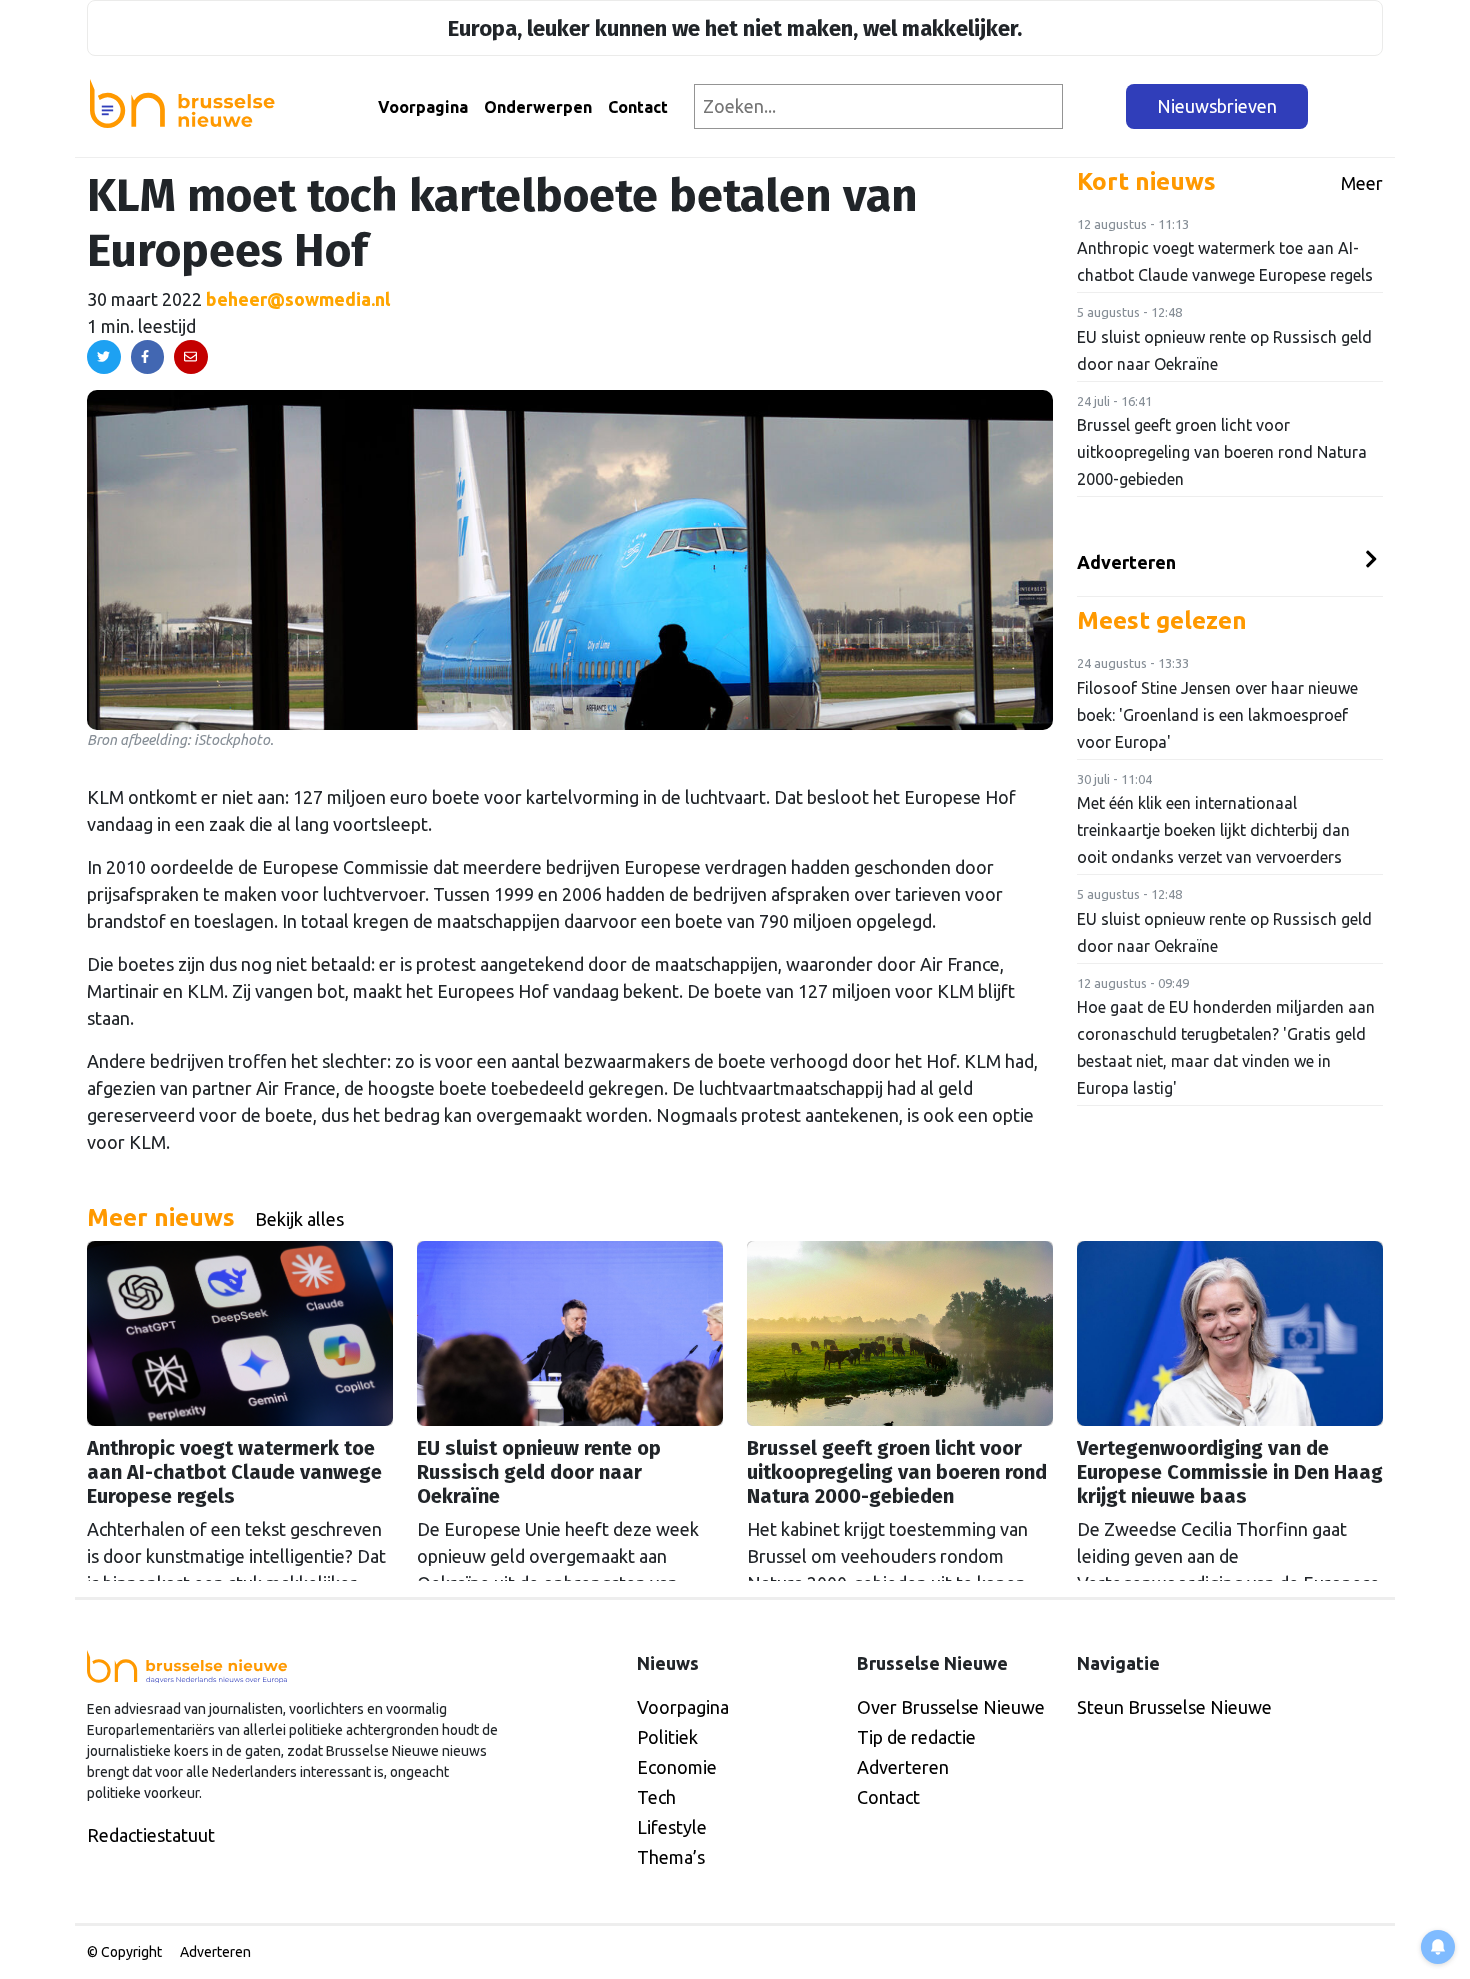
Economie (677, 1767)
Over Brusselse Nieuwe (951, 1707)
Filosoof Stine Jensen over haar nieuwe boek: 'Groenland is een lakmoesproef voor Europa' (1217, 715)
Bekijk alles (299, 1219)
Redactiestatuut (151, 1835)
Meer (1362, 183)
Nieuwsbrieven (1217, 106)
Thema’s (671, 1857)
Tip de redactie (916, 1737)
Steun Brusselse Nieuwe (1174, 1707)
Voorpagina (423, 107)
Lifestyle (672, 1827)
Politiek (667, 1737)
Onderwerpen (538, 107)
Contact (638, 107)
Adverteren (1126, 562)
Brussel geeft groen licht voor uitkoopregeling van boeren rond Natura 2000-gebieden (1222, 452)
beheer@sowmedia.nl (298, 299)
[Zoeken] (1095, 106)
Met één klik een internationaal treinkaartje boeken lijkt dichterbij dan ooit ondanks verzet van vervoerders (1213, 830)
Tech (656, 1797)
